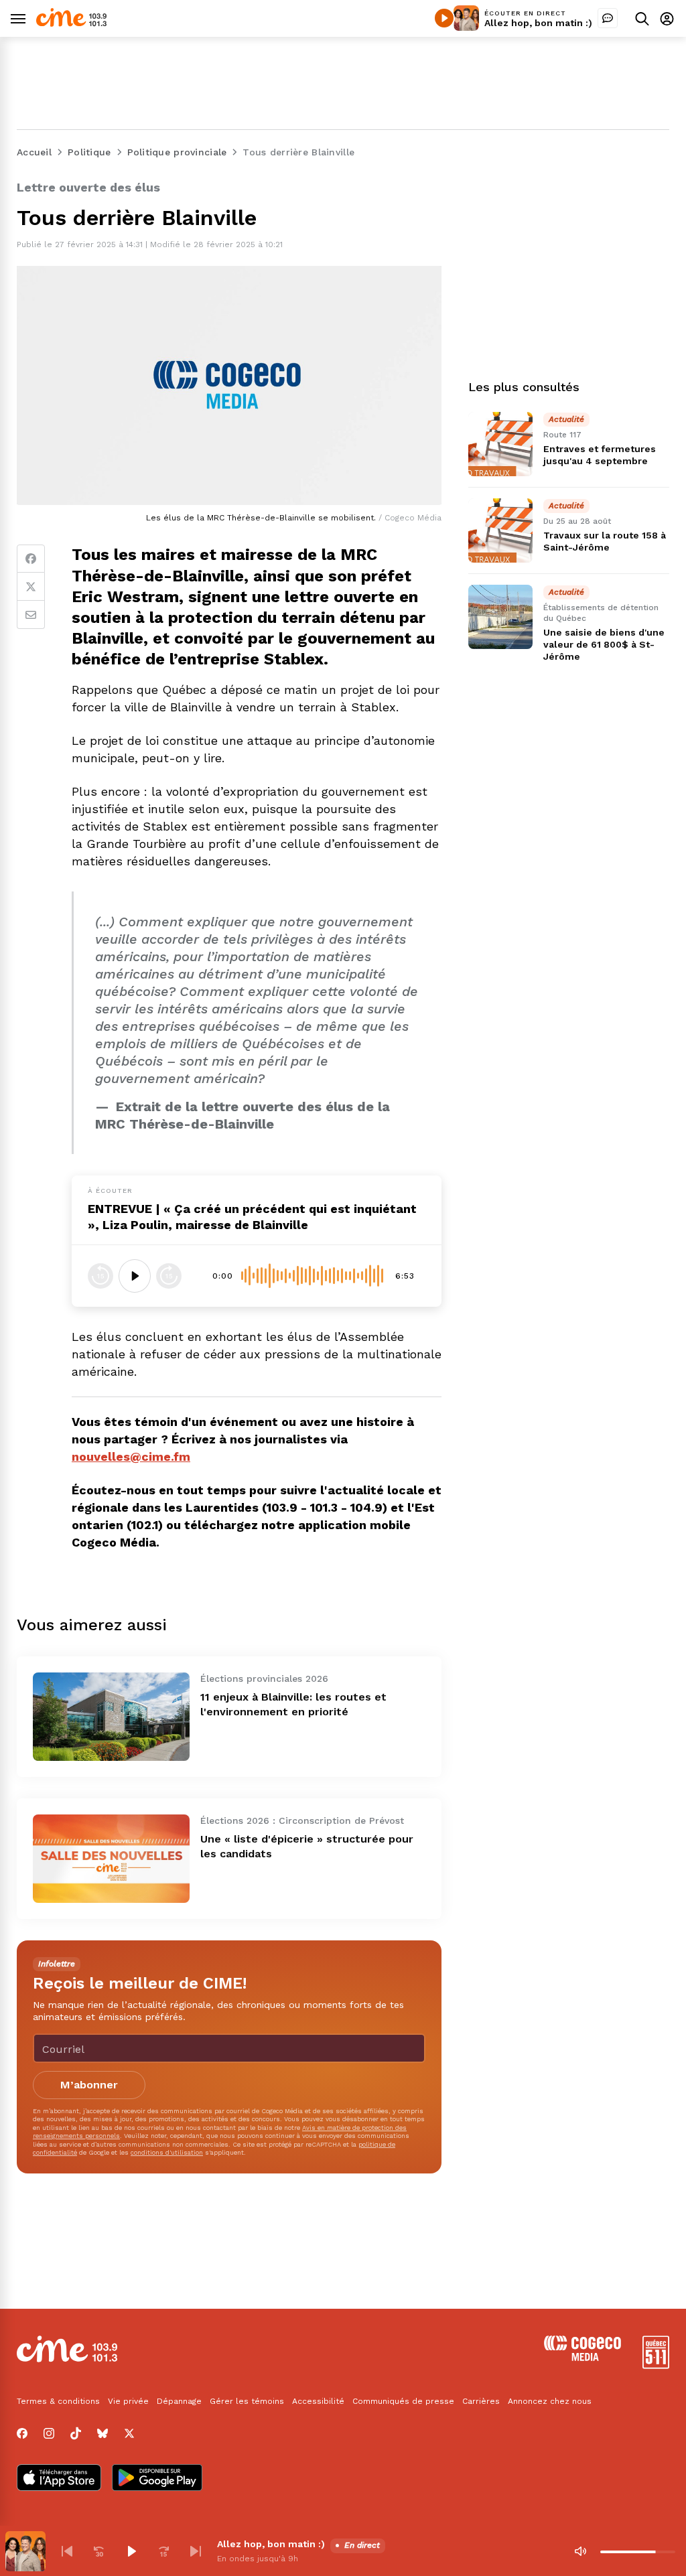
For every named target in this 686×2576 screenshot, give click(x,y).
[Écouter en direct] (444, 18)
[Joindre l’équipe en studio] (608, 18)
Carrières (481, 2401)
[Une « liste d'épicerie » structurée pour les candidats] (111, 1859)
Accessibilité (318, 2401)
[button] (67, 2551)
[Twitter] (31, 587)
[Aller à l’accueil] (71, 23)
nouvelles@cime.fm (131, 1456)
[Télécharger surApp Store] (59, 2479)
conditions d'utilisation (167, 2152)
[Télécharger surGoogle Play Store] (157, 2479)
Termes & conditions (58, 2401)
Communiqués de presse (403, 2401)
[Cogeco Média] (582, 2357)
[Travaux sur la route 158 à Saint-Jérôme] (500, 530)
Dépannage (179, 2401)
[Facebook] (31, 559)
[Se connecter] (667, 18)
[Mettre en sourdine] (580, 2551)
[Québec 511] (656, 2365)
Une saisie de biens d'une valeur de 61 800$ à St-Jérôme (604, 644)
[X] (129, 2433)
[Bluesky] (102, 2433)
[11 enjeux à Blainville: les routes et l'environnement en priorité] (111, 1717)
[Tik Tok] (76, 2433)
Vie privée (128, 2401)
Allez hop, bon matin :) (538, 23)
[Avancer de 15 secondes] (169, 1276)
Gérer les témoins (247, 2401)
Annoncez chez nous (550, 2401)
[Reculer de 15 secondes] (100, 1276)
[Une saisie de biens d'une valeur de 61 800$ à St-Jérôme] (500, 617)
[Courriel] (31, 615)
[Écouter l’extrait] (135, 1276)
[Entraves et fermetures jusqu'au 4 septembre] (500, 444)
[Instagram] (49, 2433)
